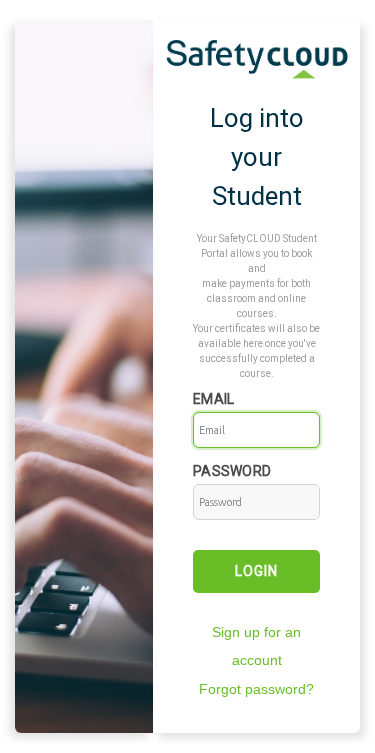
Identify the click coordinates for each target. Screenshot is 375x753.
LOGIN (256, 571)
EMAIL (214, 399)
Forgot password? (256, 689)
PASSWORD (232, 471)
